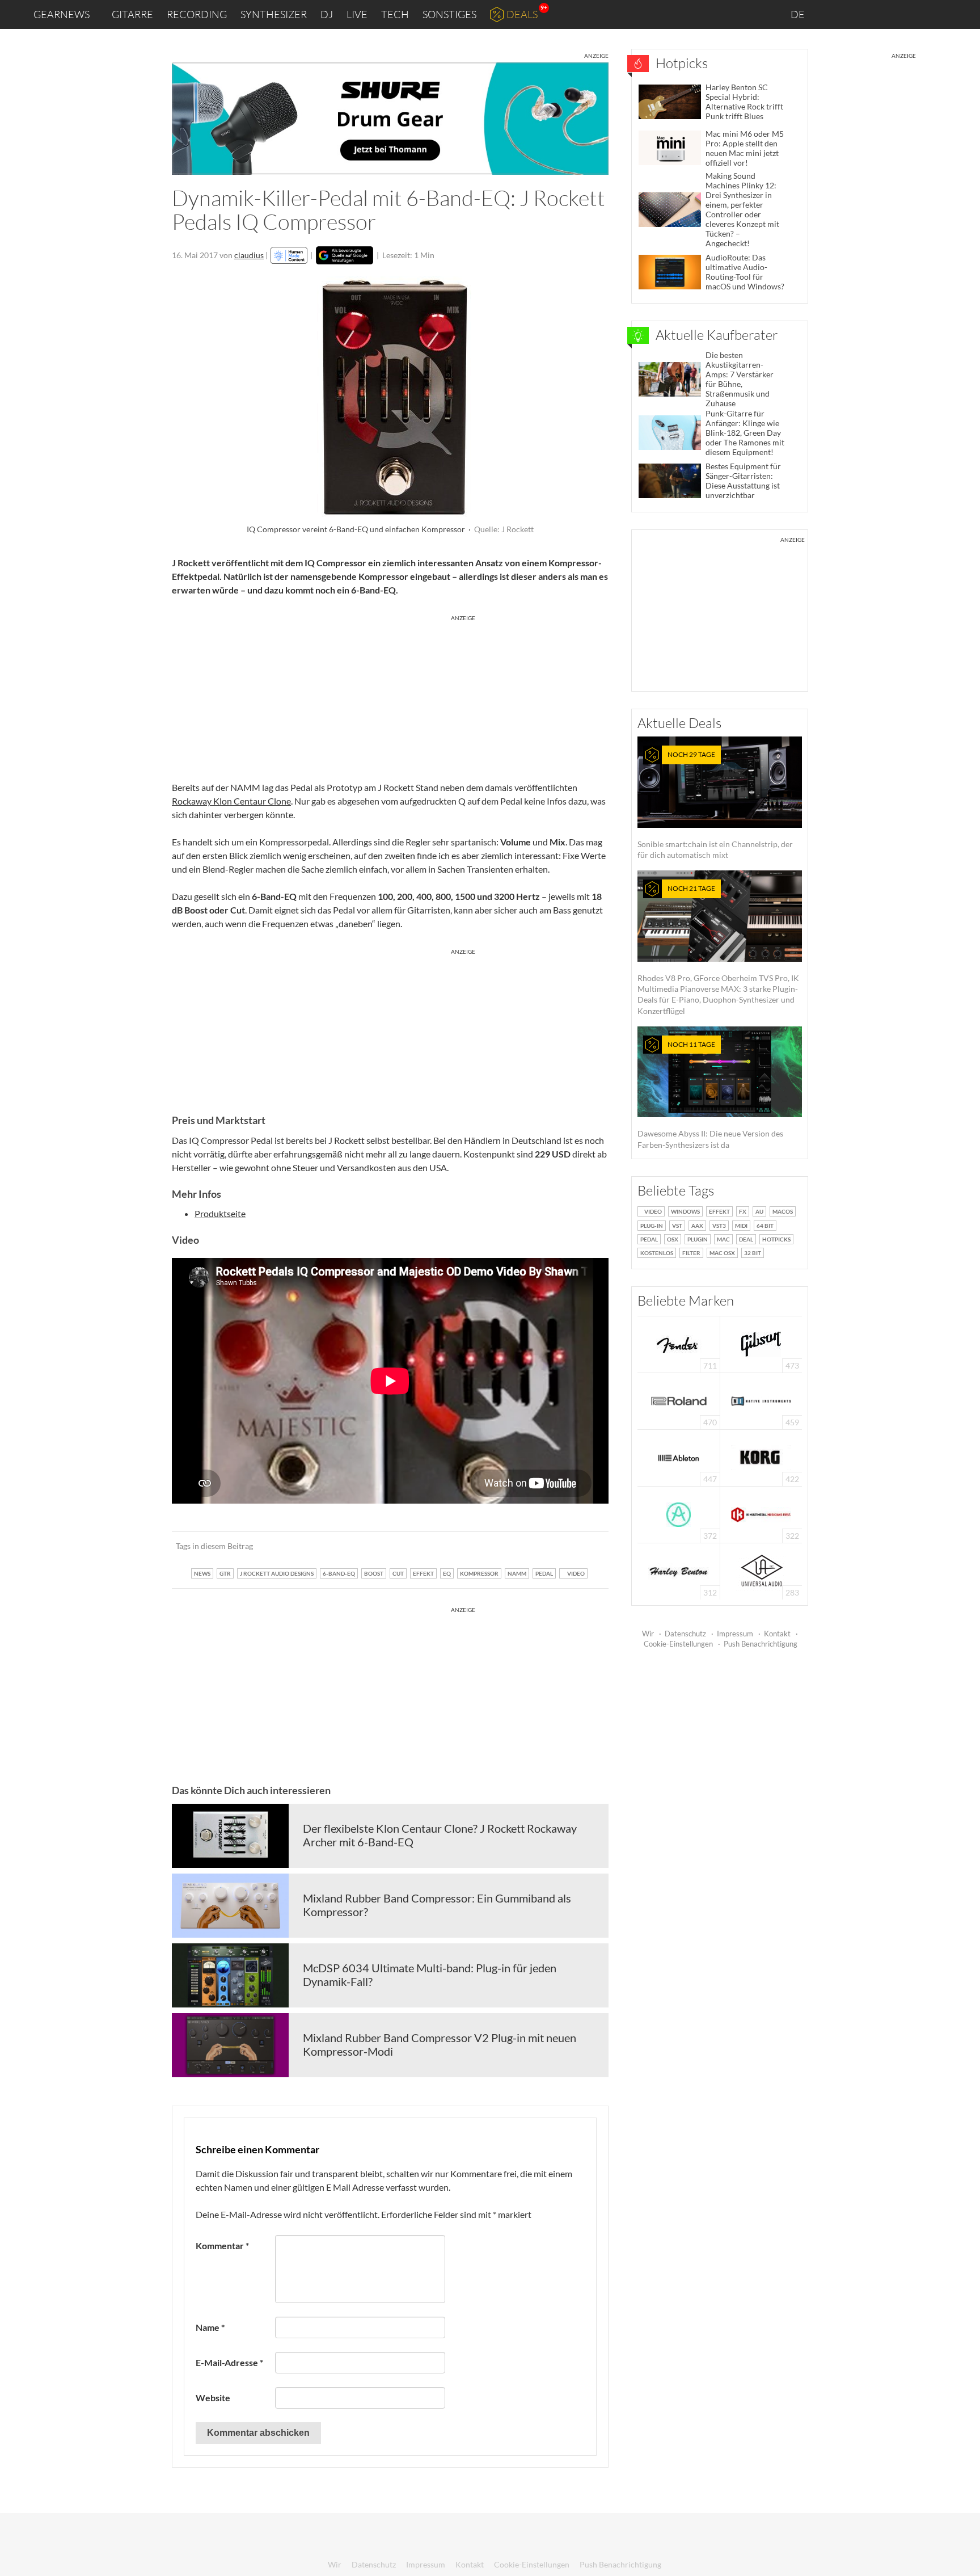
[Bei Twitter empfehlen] (585, 1546)
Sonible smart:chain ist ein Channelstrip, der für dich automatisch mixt (715, 805)
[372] (679, 1514)
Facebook (882, 14)
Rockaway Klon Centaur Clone (231, 801)
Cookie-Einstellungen (678, 1644)
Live (357, 14)
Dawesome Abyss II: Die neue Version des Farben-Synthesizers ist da (710, 1095)
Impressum (735, 1634)
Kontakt (777, 1634)
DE (799, 14)
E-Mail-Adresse (229, 2362)
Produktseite (220, 1213)
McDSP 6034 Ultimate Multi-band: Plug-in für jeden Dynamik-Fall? (430, 1975)
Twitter (907, 14)
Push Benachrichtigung (761, 1644)
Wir (648, 1634)
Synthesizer (274, 14)
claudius (249, 255)
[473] (761, 1343)
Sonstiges (449, 14)
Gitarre (132, 14)
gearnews (62, 14)
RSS (934, 14)
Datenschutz (685, 1634)
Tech (395, 14)
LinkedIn (833, 14)
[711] (679, 1343)
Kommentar (222, 2245)
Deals (522, 14)
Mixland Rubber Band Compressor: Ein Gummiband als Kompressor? (437, 1905)
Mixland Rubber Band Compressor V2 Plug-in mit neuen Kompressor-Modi (440, 2044)
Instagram (859, 14)
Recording (197, 14)
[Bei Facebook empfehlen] (542, 1546)
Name (210, 2327)
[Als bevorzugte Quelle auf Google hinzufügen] (345, 255)
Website (213, 2398)
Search (962, 15)
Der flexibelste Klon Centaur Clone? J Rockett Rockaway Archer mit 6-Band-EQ (440, 1835)
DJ (327, 14)
